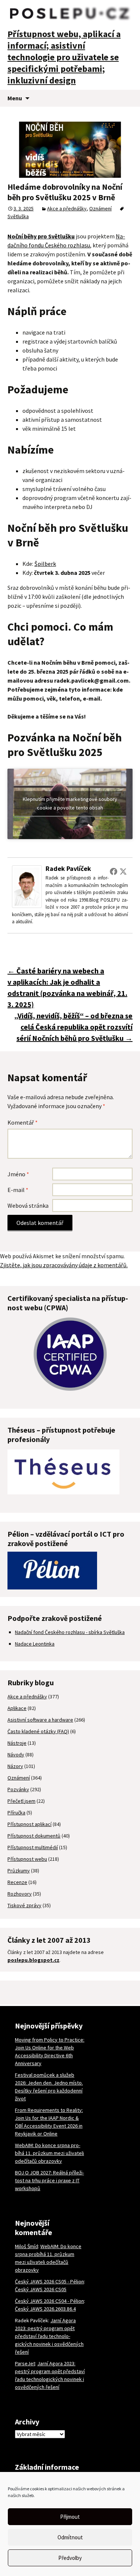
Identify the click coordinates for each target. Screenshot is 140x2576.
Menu (15, 98)
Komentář (23, 1122)
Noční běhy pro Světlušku (41, 236)
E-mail (18, 1190)
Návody (16, 1755)
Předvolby (70, 2558)
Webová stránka (28, 1205)
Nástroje (17, 1743)
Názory (15, 1766)
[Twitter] (123, 871)
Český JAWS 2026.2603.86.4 (45, 2309)
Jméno (18, 1174)
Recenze (17, 1882)
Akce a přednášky (67, 208)
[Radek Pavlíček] (27, 886)
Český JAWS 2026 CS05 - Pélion (49, 2281)
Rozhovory (20, 1894)
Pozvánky (18, 1789)
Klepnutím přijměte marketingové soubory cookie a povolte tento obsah (70, 803)
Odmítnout (70, 2537)
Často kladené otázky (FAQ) (38, 1731)
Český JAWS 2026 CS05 (41, 2289)
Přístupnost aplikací (29, 1824)
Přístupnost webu (27, 1859)
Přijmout (70, 2517)
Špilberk (45, 564)
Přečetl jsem (21, 1801)
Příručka (16, 1813)
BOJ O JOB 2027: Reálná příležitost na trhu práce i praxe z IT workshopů (49, 2180)
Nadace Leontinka (35, 1644)
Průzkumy (19, 1871)
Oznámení (100, 208)
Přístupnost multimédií (33, 1847)
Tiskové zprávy (24, 1905)
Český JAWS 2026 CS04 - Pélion (49, 2301)
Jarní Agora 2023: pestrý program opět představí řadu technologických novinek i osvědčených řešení (49, 2336)
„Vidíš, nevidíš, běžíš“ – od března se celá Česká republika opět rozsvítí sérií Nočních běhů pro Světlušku (73, 1027)
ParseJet (25, 2363)
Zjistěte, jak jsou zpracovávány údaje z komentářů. (64, 1265)
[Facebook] (113, 871)
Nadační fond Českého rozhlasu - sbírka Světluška (70, 1632)
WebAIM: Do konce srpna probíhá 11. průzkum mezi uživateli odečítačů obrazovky (49, 2153)
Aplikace (17, 1708)
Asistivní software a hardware (40, 1720)
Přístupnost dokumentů (34, 1836)
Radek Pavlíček (68, 868)
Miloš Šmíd (27, 2246)
